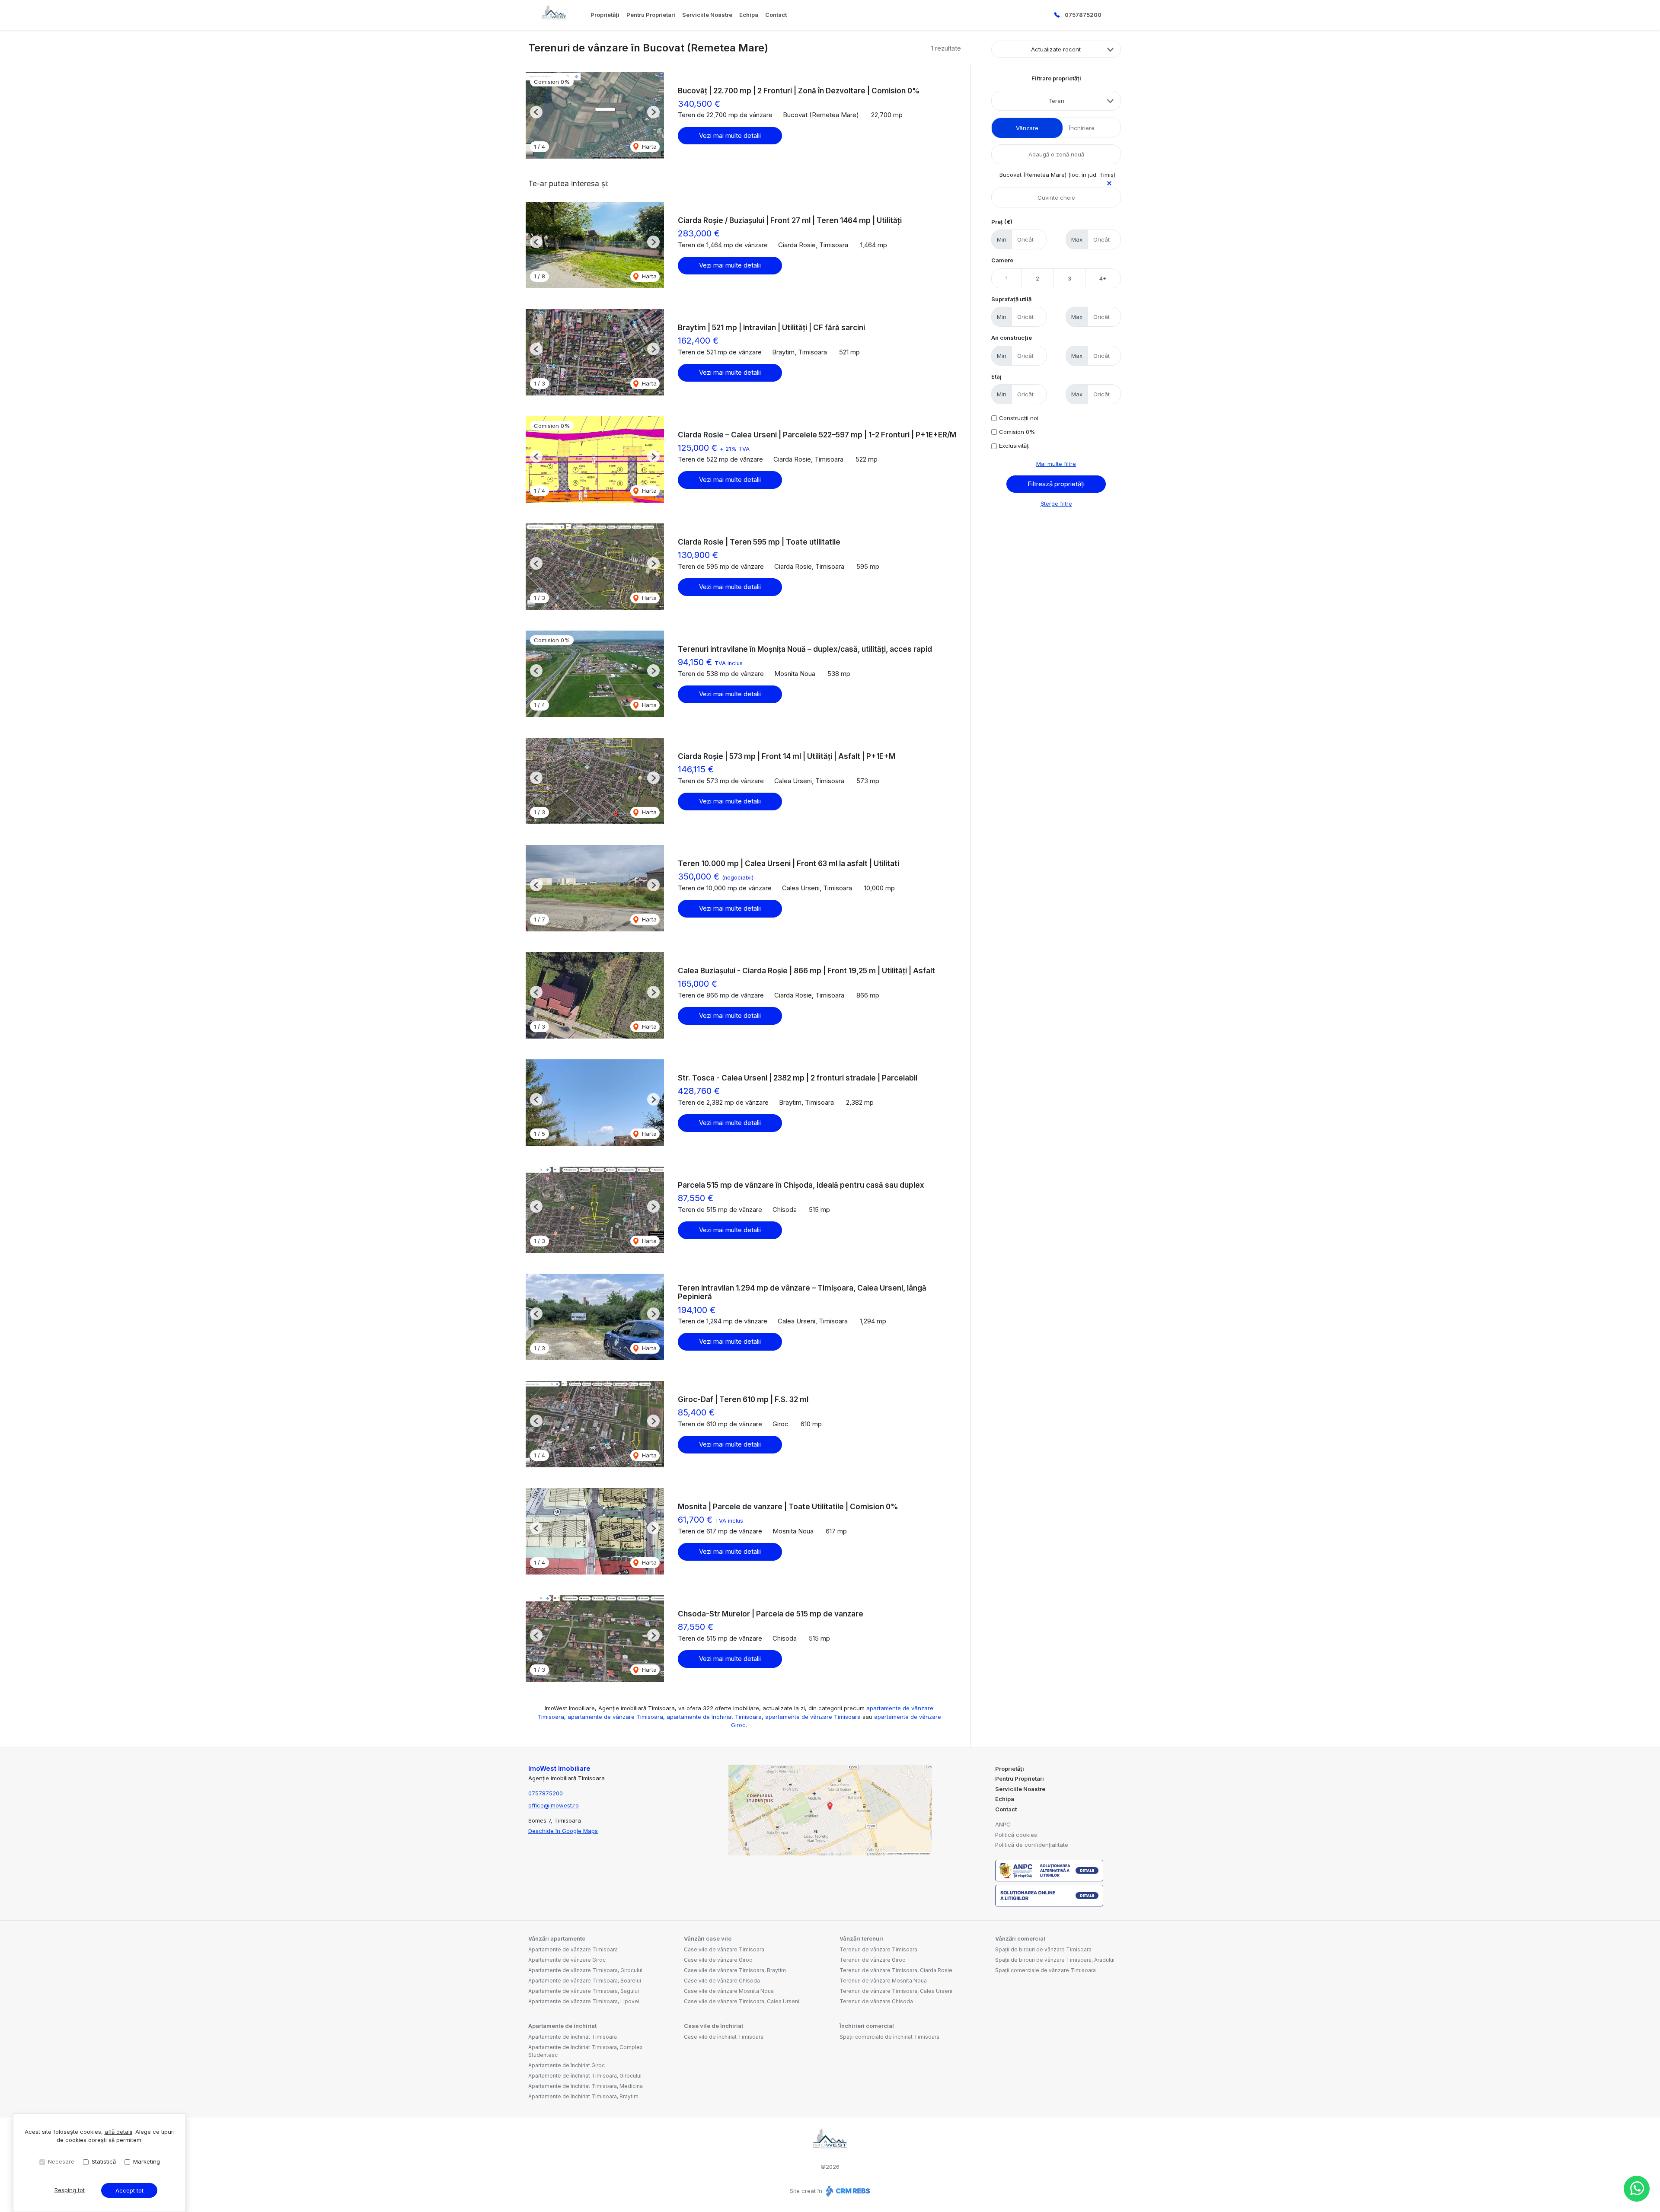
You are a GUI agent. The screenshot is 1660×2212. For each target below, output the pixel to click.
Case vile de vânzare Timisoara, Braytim (735, 1970)
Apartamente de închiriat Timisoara (573, 2037)
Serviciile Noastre (707, 15)
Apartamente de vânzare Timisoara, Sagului (584, 1991)
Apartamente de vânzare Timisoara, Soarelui (585, 1981)
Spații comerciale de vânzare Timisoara (1045, 1970)
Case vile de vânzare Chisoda (722, 1981)
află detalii (118, 2132)
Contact (776, 15)
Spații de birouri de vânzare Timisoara (1043, 1949)
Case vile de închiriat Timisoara (724, 2037)
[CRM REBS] (847, 2191)
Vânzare (1027, 128)
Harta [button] (648, 147)
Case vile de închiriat (713, 2026)
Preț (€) (1002, 222)
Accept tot (129, 2190)
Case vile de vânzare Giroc (718, 1960)
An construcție (1012, 338)
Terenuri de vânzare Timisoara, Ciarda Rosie (896, 1970)
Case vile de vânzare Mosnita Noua (729, 1991)
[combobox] (1056, 101)
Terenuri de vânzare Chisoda (876, 2001)
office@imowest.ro (554, 1805)
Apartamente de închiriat (562, 2026)
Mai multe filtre (1056, 464)
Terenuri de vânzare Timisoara (878, 1949)
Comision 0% (1017, 432)
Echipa (749, 15)
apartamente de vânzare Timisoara (615, 1717)
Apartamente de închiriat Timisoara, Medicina (586, 2086)
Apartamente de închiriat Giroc (567, 2065)
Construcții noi (1019, 418)
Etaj (996, 376)
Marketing (147, 2161)
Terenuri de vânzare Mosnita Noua (883, 1981)
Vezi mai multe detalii (730, 135)
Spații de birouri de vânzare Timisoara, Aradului (1055, 1960)
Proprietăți (605, 15)
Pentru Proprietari (651, 15)
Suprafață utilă (1011, 299)
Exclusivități (1014, 446)
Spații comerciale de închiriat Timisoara (889, 2037)
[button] (536, 112)
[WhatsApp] (1637, 2189)
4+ (1103, 278)
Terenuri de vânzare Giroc (872, 1960)
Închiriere (1082, 128)
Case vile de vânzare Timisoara (724, 1949)
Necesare (61, 2161)
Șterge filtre (1056, 504)
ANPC (1003, 1824)
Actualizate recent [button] (1056, 49)
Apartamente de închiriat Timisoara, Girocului (585, 2076)
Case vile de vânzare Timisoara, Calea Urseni (742, 2001)
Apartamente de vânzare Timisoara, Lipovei (584, 2001)
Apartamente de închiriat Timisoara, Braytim (583, 2096)
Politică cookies (1016, 1835)
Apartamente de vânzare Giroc (567, 1960)
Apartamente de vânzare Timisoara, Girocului (585, 1970)
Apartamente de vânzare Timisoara (573, 1949)
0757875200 (1083, 15)
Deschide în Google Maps (563, 1831)
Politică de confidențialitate (1032, 1845)
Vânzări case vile (708, 1938)
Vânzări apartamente (557, 1938)
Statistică (104, 2161)
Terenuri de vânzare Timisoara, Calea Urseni (896, 1991)
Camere (1002, 260)
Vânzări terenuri (861, 1938)
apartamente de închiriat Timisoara (714, 1717)
